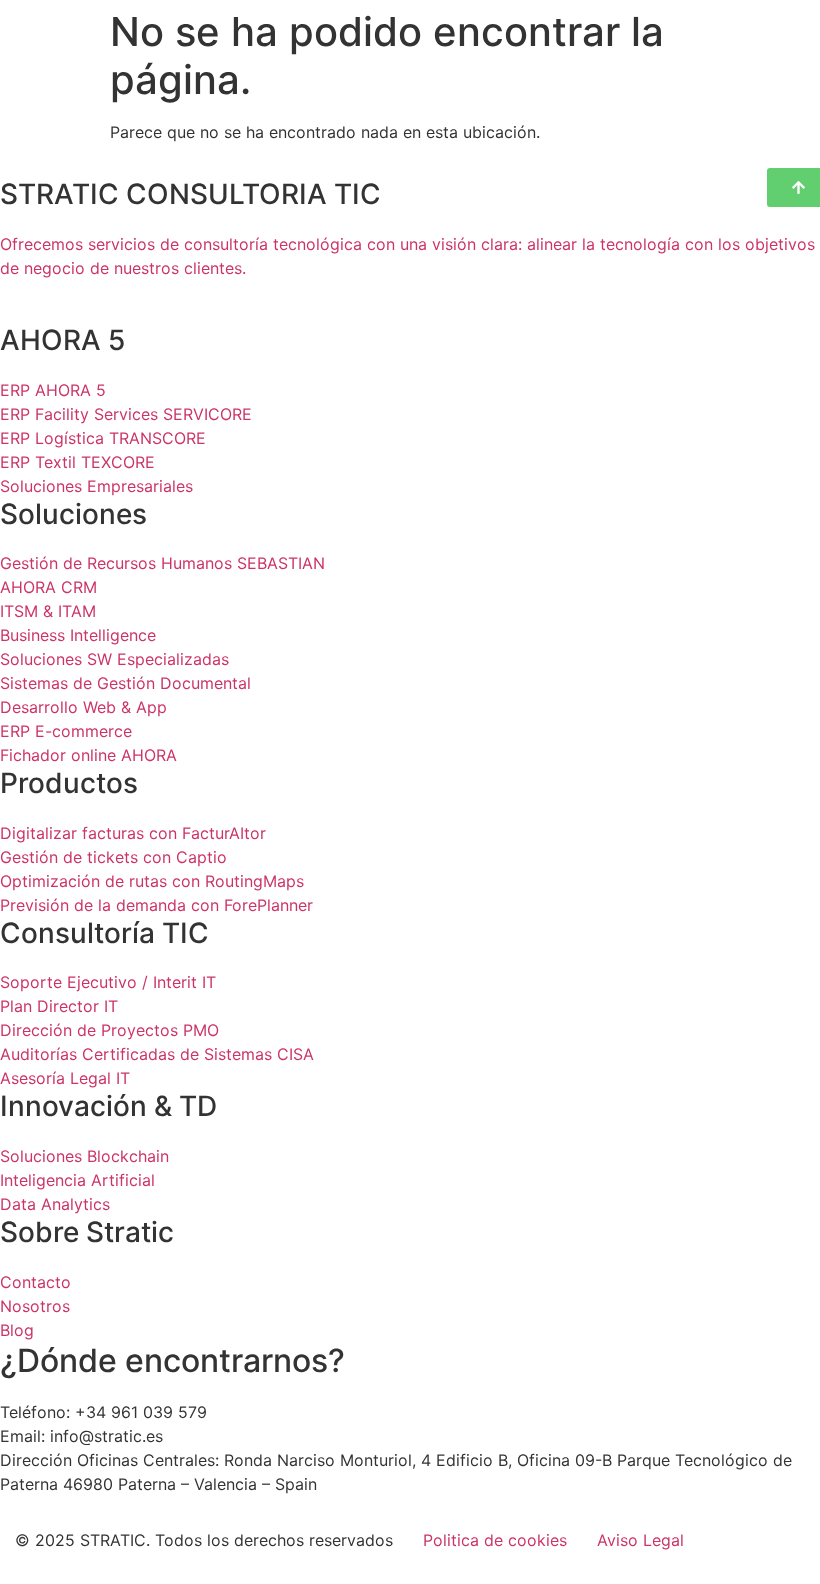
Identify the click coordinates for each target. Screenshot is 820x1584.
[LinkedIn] (410, 292)
